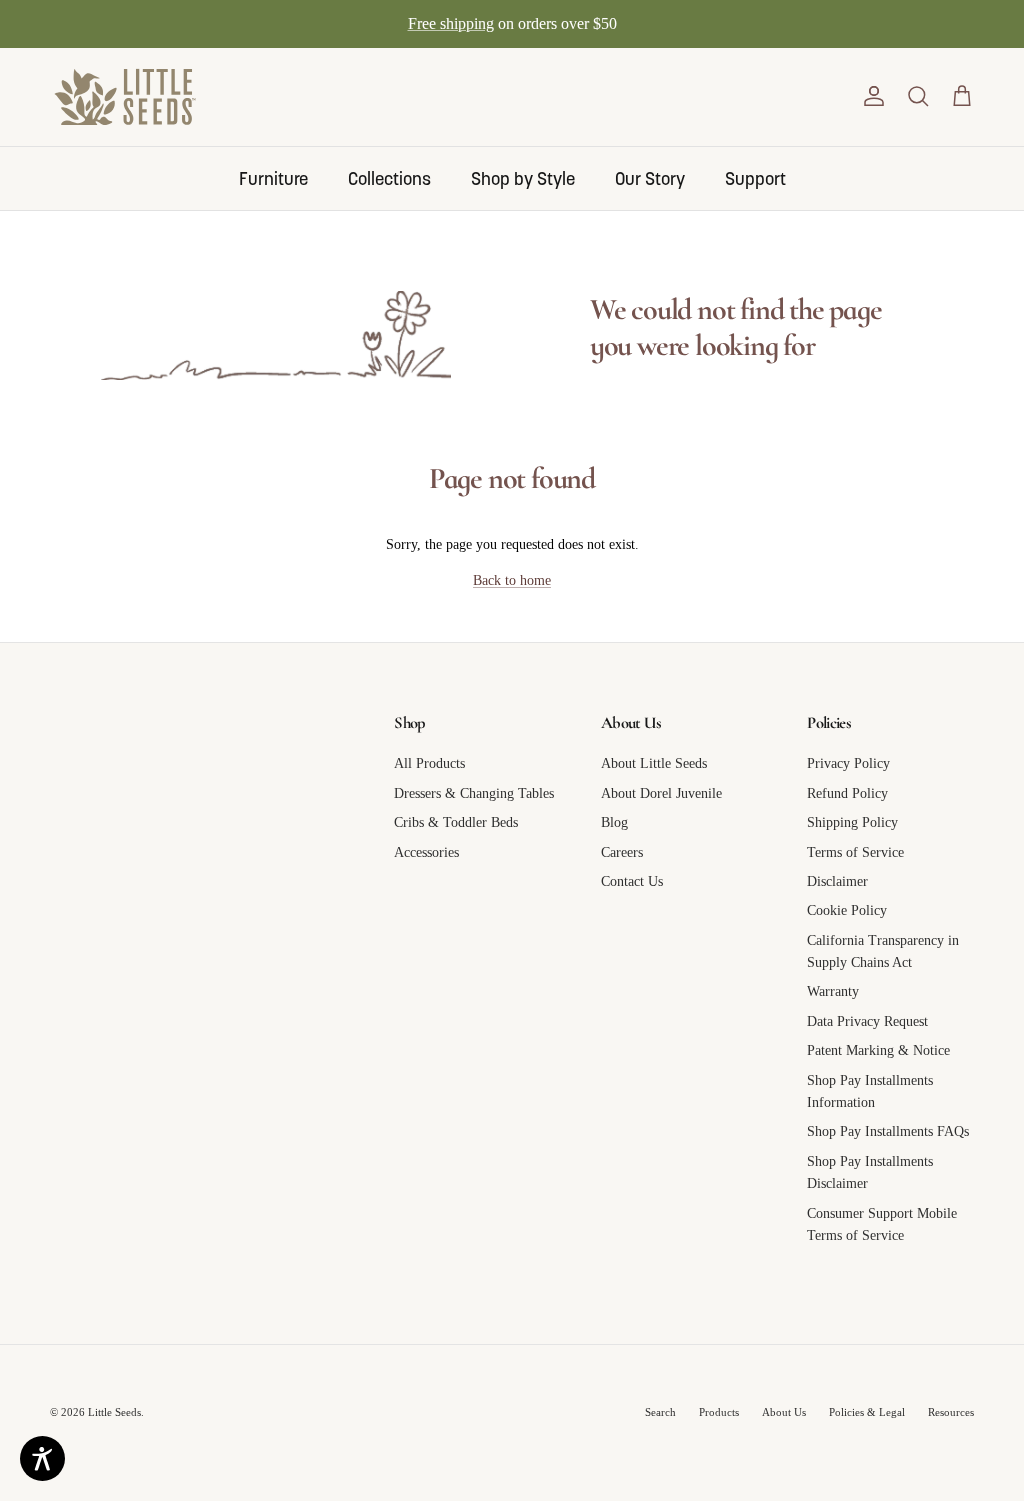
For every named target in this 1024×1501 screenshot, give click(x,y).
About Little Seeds (654, 763)
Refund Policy (847, 793)
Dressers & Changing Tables (474, 793)
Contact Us (632, 881)
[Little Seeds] (125, 97)
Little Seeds (114, 1412)
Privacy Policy (848, 763)
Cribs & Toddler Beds (456, 822)
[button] (874, 96)
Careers (622, 852)
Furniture (273, 178)
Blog (614, 822)
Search (660, 1412)
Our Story (650, 178)
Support (755, 178)
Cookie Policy (847, 910)
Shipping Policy (852, 822)
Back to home (512, 580)
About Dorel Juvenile (661, 793)
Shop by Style (523, 178)
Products (719, 1412)
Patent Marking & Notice (878, 1050)
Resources (951, 1412)
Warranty (833, 991)
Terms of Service (855, 852)
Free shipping (451, 23)
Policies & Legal (867, 1412)
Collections (389, 178)
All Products (429, 763)
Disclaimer (837, 881)
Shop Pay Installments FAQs (888, 1131)
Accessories (426, 852)
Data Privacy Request (867, 1021)
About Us (784, 1412)
